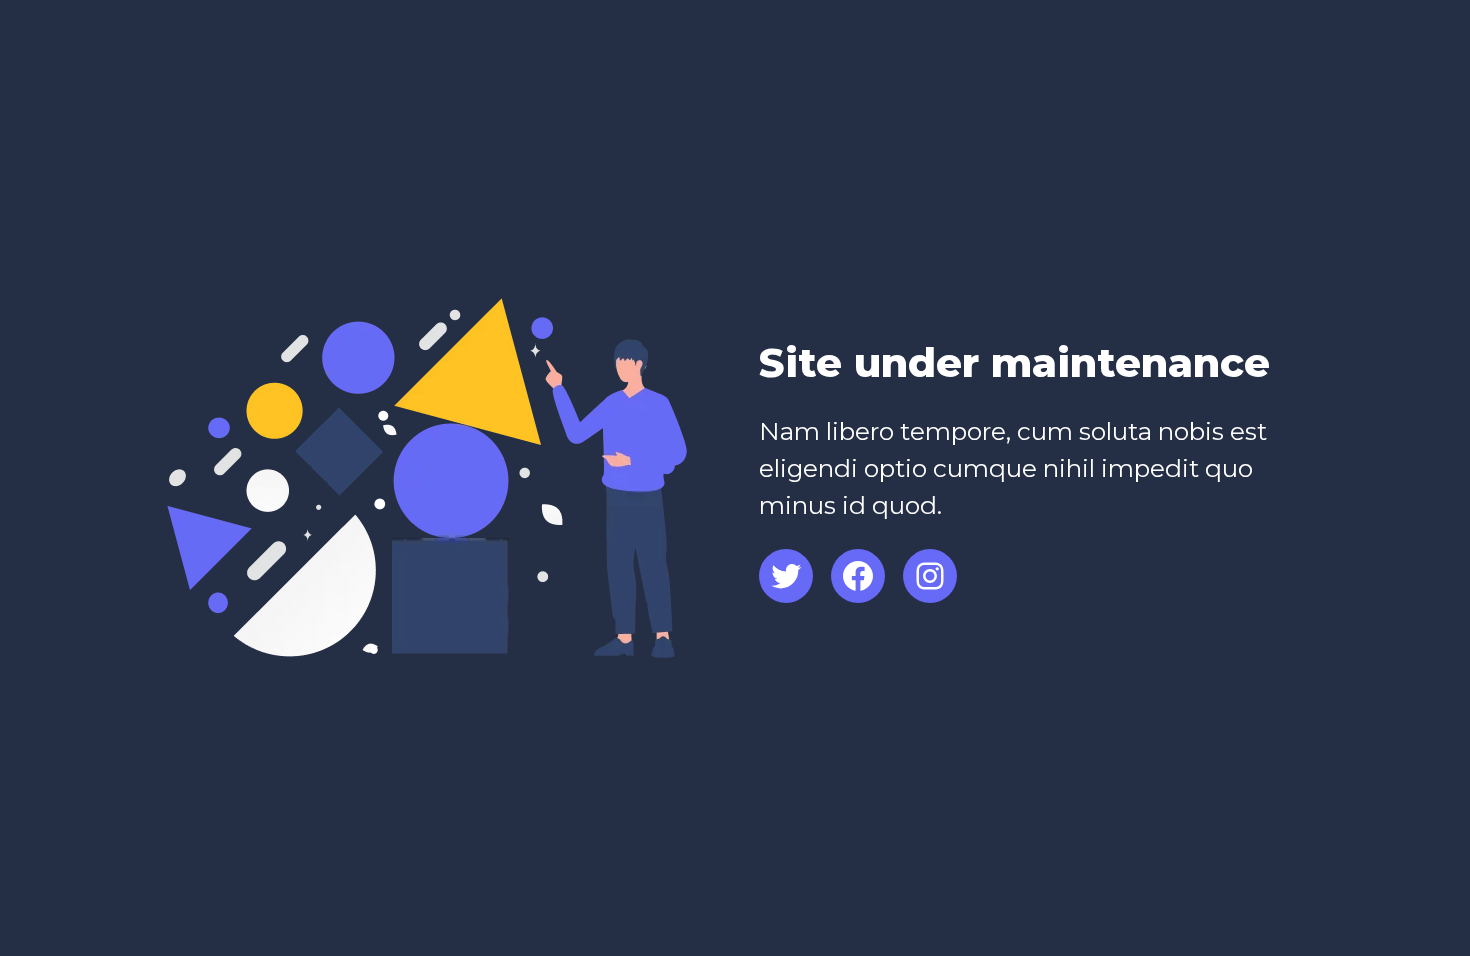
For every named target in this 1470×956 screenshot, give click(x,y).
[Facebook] (858, 576)
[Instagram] (930, 576)
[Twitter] (786, 576)
